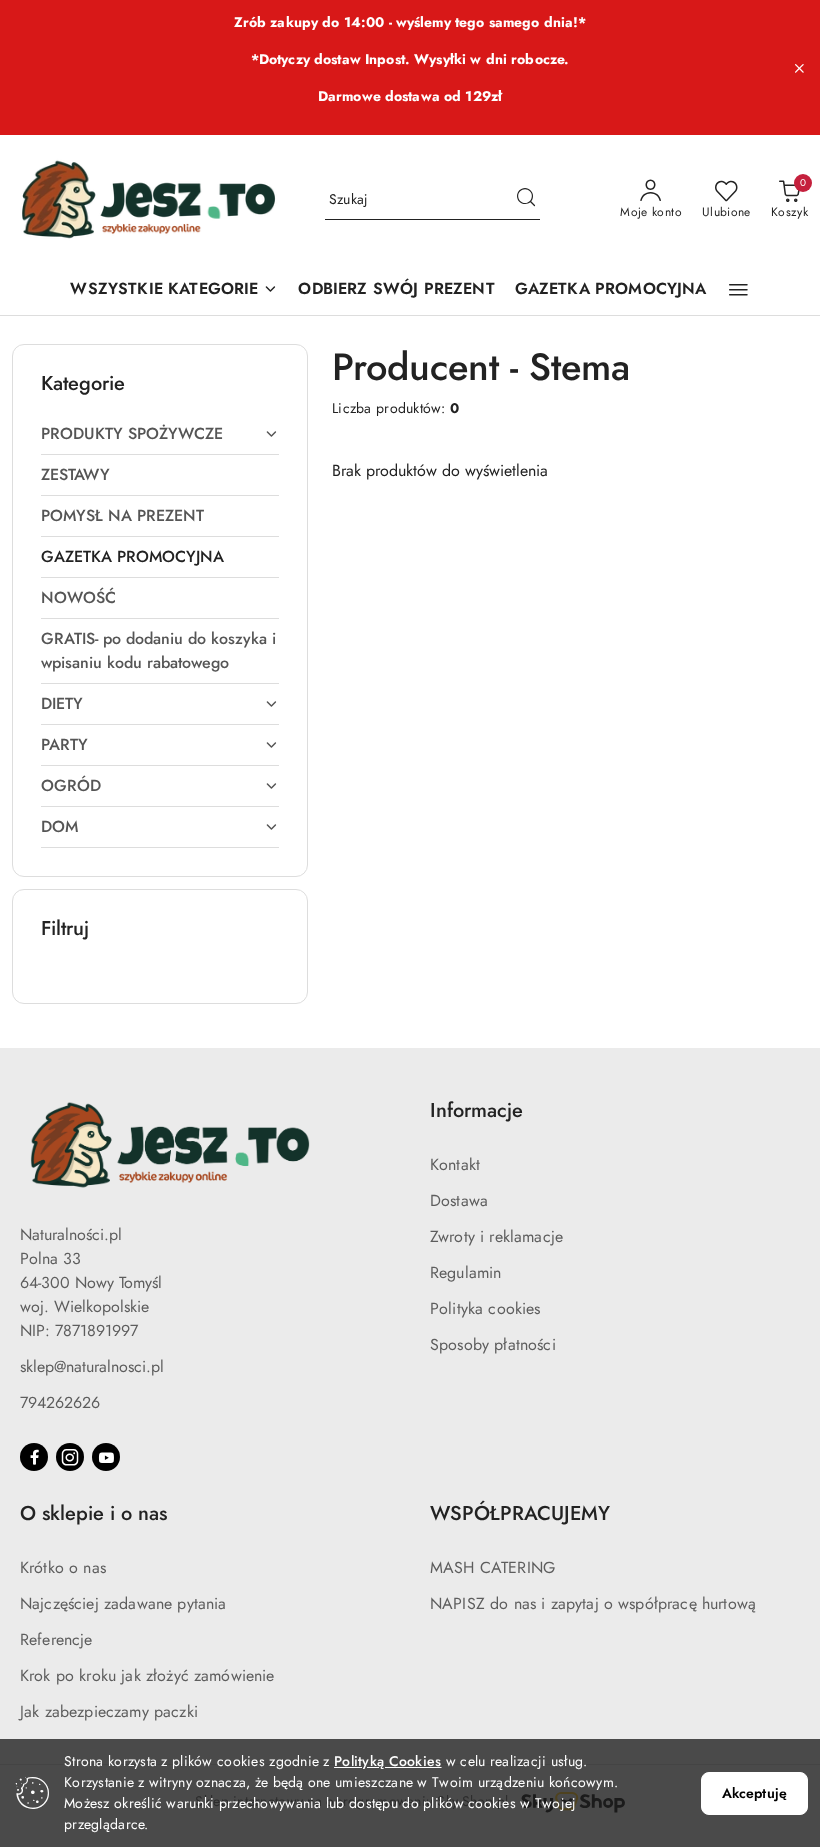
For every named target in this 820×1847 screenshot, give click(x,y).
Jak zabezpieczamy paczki (109, 1711)
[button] (738, 290)
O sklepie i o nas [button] (93, 1513)
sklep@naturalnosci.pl (92, 1366)
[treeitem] (160, 434)
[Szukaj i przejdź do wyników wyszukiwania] (526, 200)
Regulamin (465, 1272)
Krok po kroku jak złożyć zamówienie (147, 1675)
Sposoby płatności (493, 1344)
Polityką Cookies (387, 1761)
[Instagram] (70, 1457)
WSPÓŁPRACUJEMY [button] (520, 1513)
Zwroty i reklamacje (496, 1236)
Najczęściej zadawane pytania (123, 1603)
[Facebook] (34, 1457)
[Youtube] (106, 1457)
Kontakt (455, 1164)
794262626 (60, 1402)
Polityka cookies (485, 1308)
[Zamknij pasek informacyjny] (799, 68)
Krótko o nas (63, 1567)
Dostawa (459, 1200)
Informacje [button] (476, 1110)
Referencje (56, 1639)
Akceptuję (754, 1793)
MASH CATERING (492, 1567)
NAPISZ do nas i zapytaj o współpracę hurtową (593, 1603)
